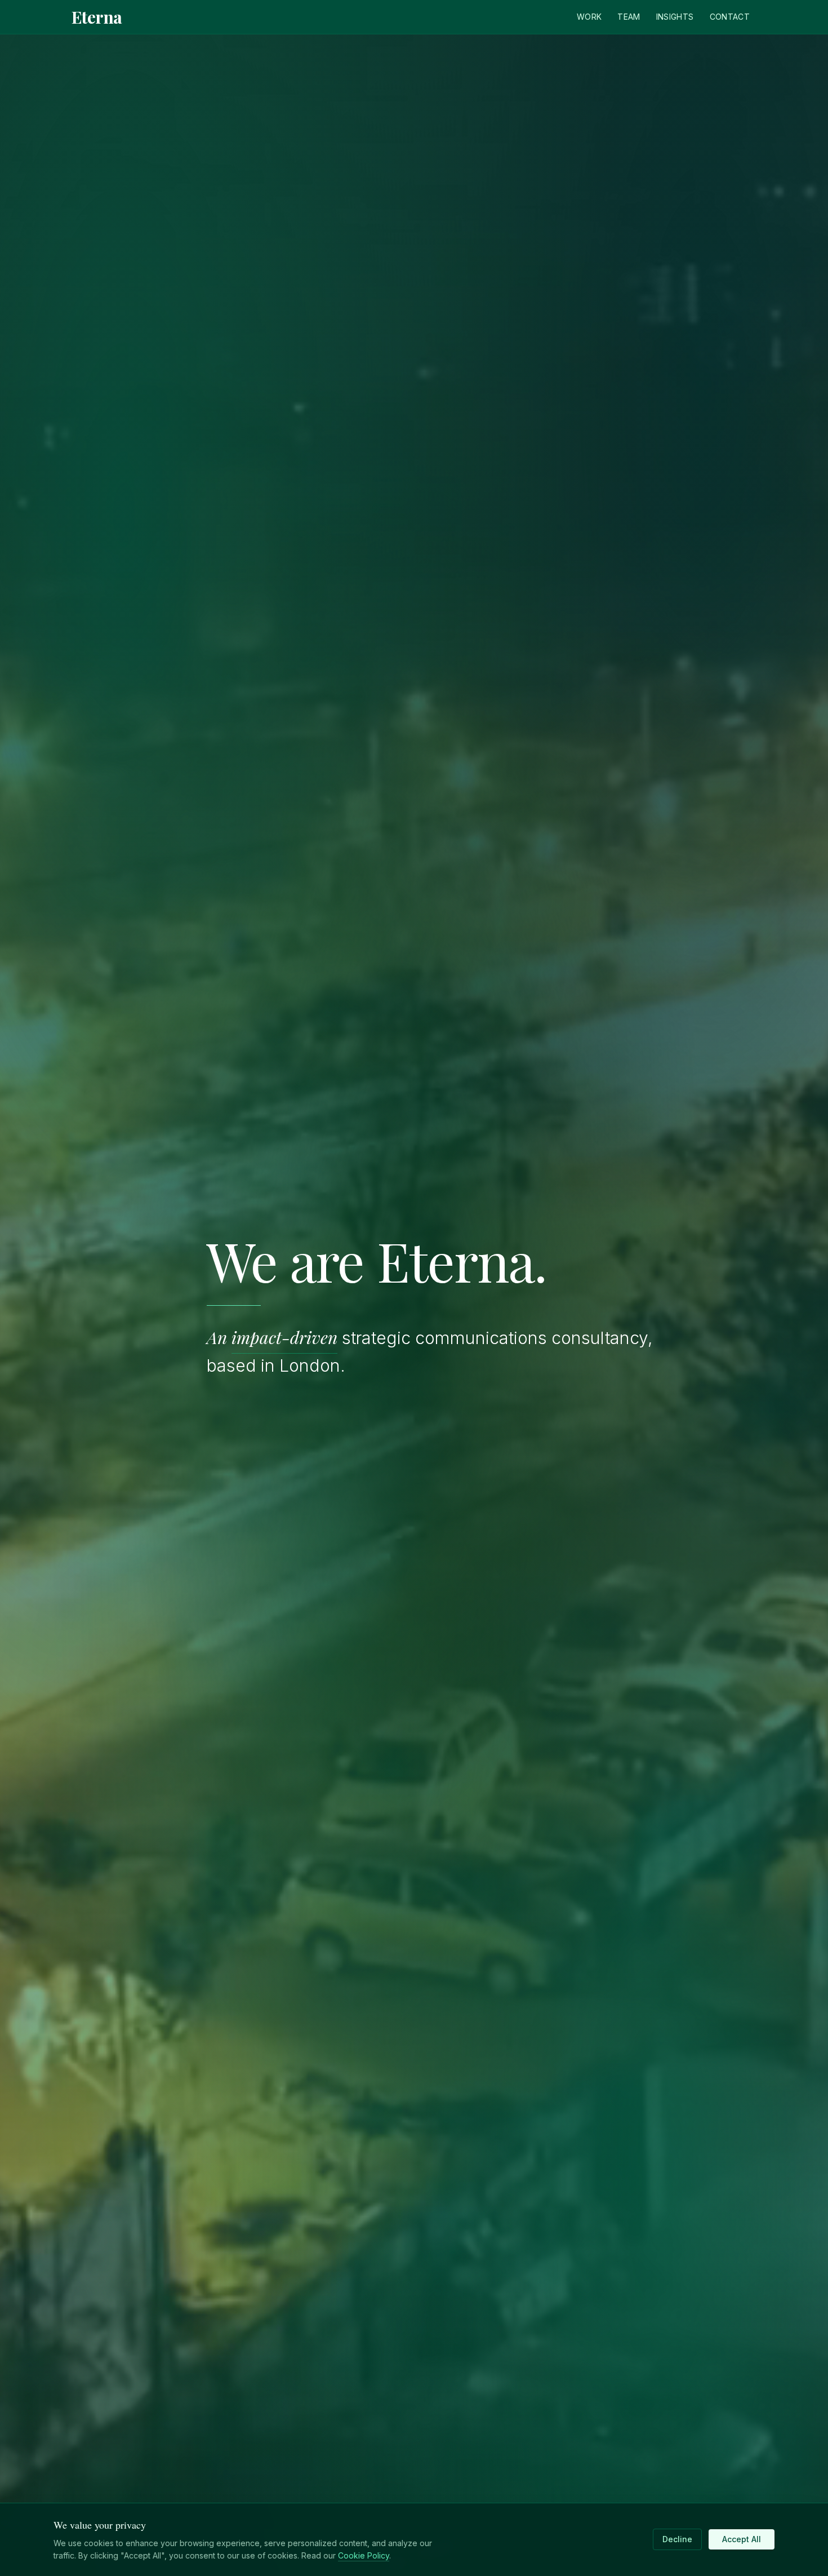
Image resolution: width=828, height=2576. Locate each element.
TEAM (629, 17)
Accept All (742, 2539)
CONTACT (730, 17)
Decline (677, 2539)
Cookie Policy (364, 2555)
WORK (589, 17)
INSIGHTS (675, 17)
